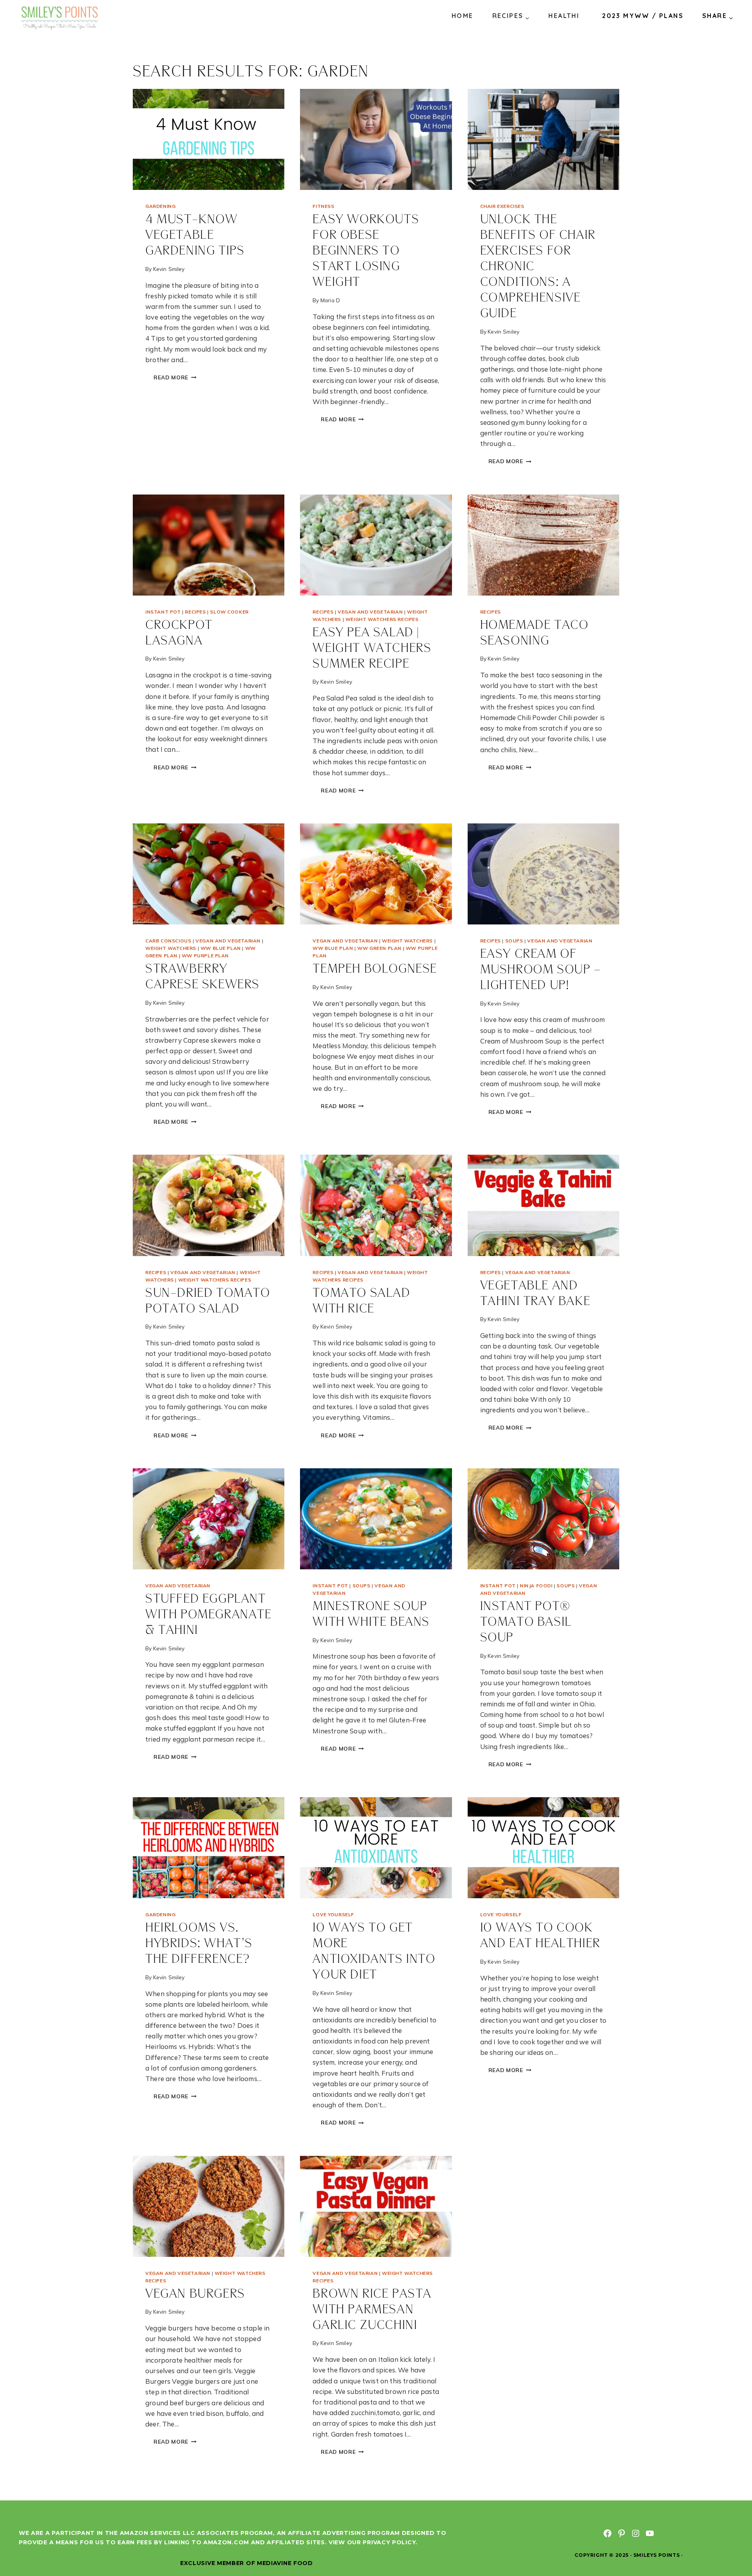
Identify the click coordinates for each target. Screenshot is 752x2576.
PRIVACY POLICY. (390, 2542)
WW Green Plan (379, 948)
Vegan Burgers (195, 2294)
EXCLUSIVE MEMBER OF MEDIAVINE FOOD (247, 2563)
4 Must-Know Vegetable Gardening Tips (195, 236)
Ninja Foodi (536, 1586)
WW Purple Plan (205, 956)
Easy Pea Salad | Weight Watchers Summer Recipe (372, 649)
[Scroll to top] (732, 2544)
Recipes (195, 612)
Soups (514, 941)
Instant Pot (163, 612)
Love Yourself (333, 1914)
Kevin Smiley (169, 269)
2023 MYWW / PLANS (643, 16)
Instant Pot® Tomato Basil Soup (526, 1622)
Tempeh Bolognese (375, 969)
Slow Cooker (229, 612)
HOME (463, 16)
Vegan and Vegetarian (370, 612)
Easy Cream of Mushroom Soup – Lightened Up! (541, 970)
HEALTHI (564, 16)
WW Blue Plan (221, 948)
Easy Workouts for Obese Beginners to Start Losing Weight (366, 251)
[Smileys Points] (60, 17)
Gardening (160, 206)
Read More (179, 378)
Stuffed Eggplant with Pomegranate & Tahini (209, 1615)
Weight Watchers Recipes (382, 619)
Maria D (330, 300)
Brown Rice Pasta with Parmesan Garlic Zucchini (372, 2310)
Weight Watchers (171, 948)
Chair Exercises (502, 206)
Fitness (323, 206)
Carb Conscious (168, 941)
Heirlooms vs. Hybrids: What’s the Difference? (199, 1944)
